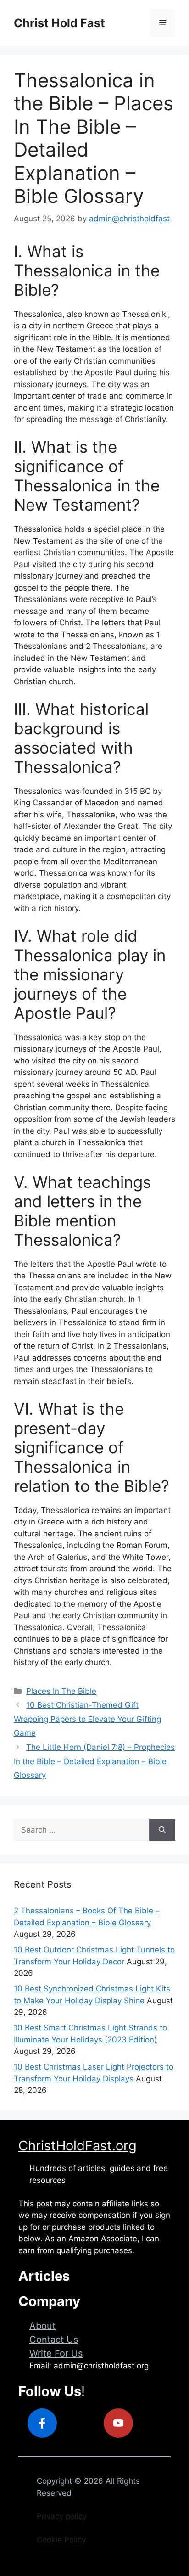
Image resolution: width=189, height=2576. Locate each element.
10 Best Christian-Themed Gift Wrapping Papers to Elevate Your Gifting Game (87, 1719)
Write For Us (56, 2353)
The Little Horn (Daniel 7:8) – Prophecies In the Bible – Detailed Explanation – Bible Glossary (94, 1761)
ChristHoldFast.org (78, 2146)
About (42, 2326)
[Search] (162, 1830)
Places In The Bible (61, 1691)
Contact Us (54, 2340)
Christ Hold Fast (59, 23)
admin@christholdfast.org (101, 2366)
